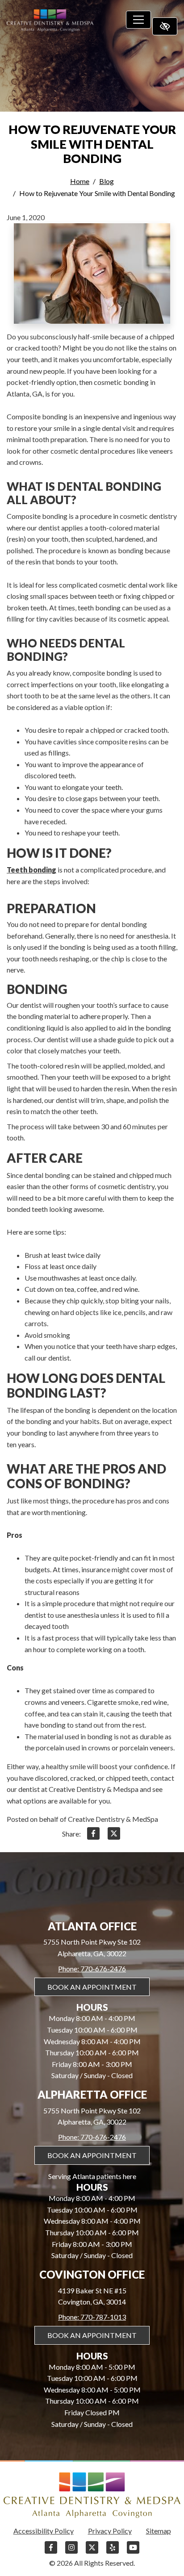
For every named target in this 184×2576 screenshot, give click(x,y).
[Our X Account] (92, 2552)
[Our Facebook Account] (51, 2552)
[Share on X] (114, 1835)
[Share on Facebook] (93, 1835)
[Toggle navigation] (138, 20)
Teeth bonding (31, 870)
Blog (107, 181)
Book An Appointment (92, 1987)
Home (80, 181)
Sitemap (159, 2531)
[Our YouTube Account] (133, 2552)
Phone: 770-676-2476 (92, 1969)
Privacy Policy (110, 2531)
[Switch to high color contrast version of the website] (165, 26)
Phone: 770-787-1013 (92, 2317)
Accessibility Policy (44, 2531)
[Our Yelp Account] (113, 2552)
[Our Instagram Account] (71, 2552)
